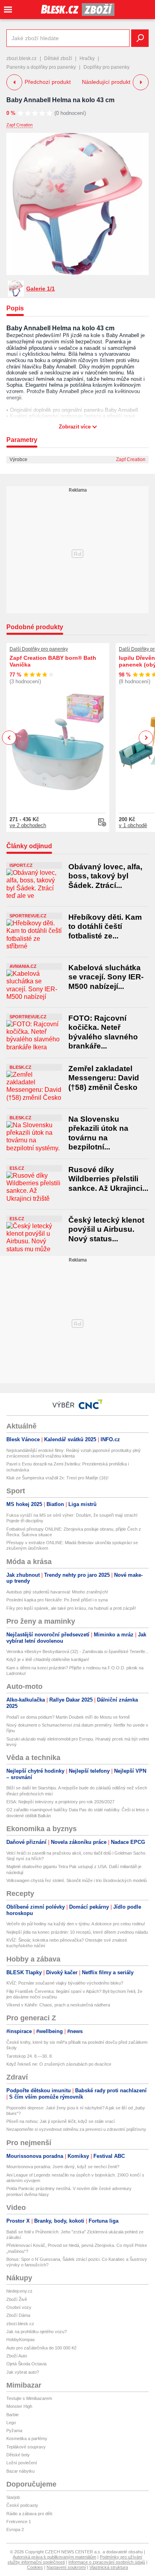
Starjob (13, 2497)
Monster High (19, 2406)
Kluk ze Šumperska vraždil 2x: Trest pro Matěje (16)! (57, 1478)
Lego (11, 2423)
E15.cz (17, 1168)
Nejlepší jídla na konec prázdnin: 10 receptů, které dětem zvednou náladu (77, 1932)
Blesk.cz (20, 1067)
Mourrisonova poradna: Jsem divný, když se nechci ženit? (63, 2167)
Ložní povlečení (22, 2463)
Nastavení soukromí (66, 2567)
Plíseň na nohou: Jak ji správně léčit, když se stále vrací (61, 2121)
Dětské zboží (58, 58)
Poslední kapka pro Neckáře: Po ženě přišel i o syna (57, 1600)
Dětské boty (18, 2455)
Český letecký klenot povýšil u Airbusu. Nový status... (106, 1229)
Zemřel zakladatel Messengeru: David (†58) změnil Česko (104, 1078)
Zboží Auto (17, 2356)
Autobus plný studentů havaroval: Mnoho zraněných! (57, 1592)
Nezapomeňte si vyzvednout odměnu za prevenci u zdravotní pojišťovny (76, 2129)
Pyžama (14, 2431)
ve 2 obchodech (28, 825)
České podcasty (22, 2505)
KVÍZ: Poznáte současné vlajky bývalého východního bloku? (65, 1983)
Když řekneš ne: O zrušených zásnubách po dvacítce (59, 2064)
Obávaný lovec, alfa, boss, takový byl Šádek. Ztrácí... (105, 876)
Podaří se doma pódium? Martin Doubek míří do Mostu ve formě (68, 1717)
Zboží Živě (17, 2299)
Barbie (13, 2415)
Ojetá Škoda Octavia (26, 2364)
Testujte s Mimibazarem (29, 2398)
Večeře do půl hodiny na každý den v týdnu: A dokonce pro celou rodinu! (76, 1924)
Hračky (87, 58)
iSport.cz (21, 865)
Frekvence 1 (19, 2522)
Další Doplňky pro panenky (39, 649)
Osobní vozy (19, 2307)
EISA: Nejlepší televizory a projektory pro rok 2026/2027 (60, 1802)
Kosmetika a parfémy (27, 2438)
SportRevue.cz (28, 916)
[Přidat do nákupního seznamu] (102, 822)
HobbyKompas (21, 2340)
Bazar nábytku (20, 2471)
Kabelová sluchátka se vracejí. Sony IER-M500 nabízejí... (106, 977)
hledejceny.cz (19, 2291)
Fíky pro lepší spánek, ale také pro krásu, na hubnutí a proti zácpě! (71, 1608)
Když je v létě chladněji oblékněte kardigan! (48, 1659)
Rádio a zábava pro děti (29, 2514)
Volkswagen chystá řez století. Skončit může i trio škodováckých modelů (77, 1880)
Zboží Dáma (18, 2315)
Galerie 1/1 (41, 289)
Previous (9, 738)
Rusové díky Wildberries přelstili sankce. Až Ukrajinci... (108, 1179)
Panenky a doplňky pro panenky (41, 67)
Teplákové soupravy (26, 2447)
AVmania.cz (23, 966)
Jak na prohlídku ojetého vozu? (37, 2332)
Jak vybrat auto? (23, 2372)
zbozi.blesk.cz (21, 58)
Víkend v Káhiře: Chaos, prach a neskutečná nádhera (58, 2005)
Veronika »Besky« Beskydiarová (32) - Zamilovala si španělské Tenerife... (77, 1651)
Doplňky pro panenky (107, 67)
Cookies (35, 2567)
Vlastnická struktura (109, 2567)
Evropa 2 (15, 2529)
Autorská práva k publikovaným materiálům (54, 2557)
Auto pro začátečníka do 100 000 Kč (42, 2348)
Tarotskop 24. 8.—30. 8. (30, 2056)
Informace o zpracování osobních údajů (107, 2562)
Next (146, 738)
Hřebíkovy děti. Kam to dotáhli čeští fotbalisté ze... (105, 927)
